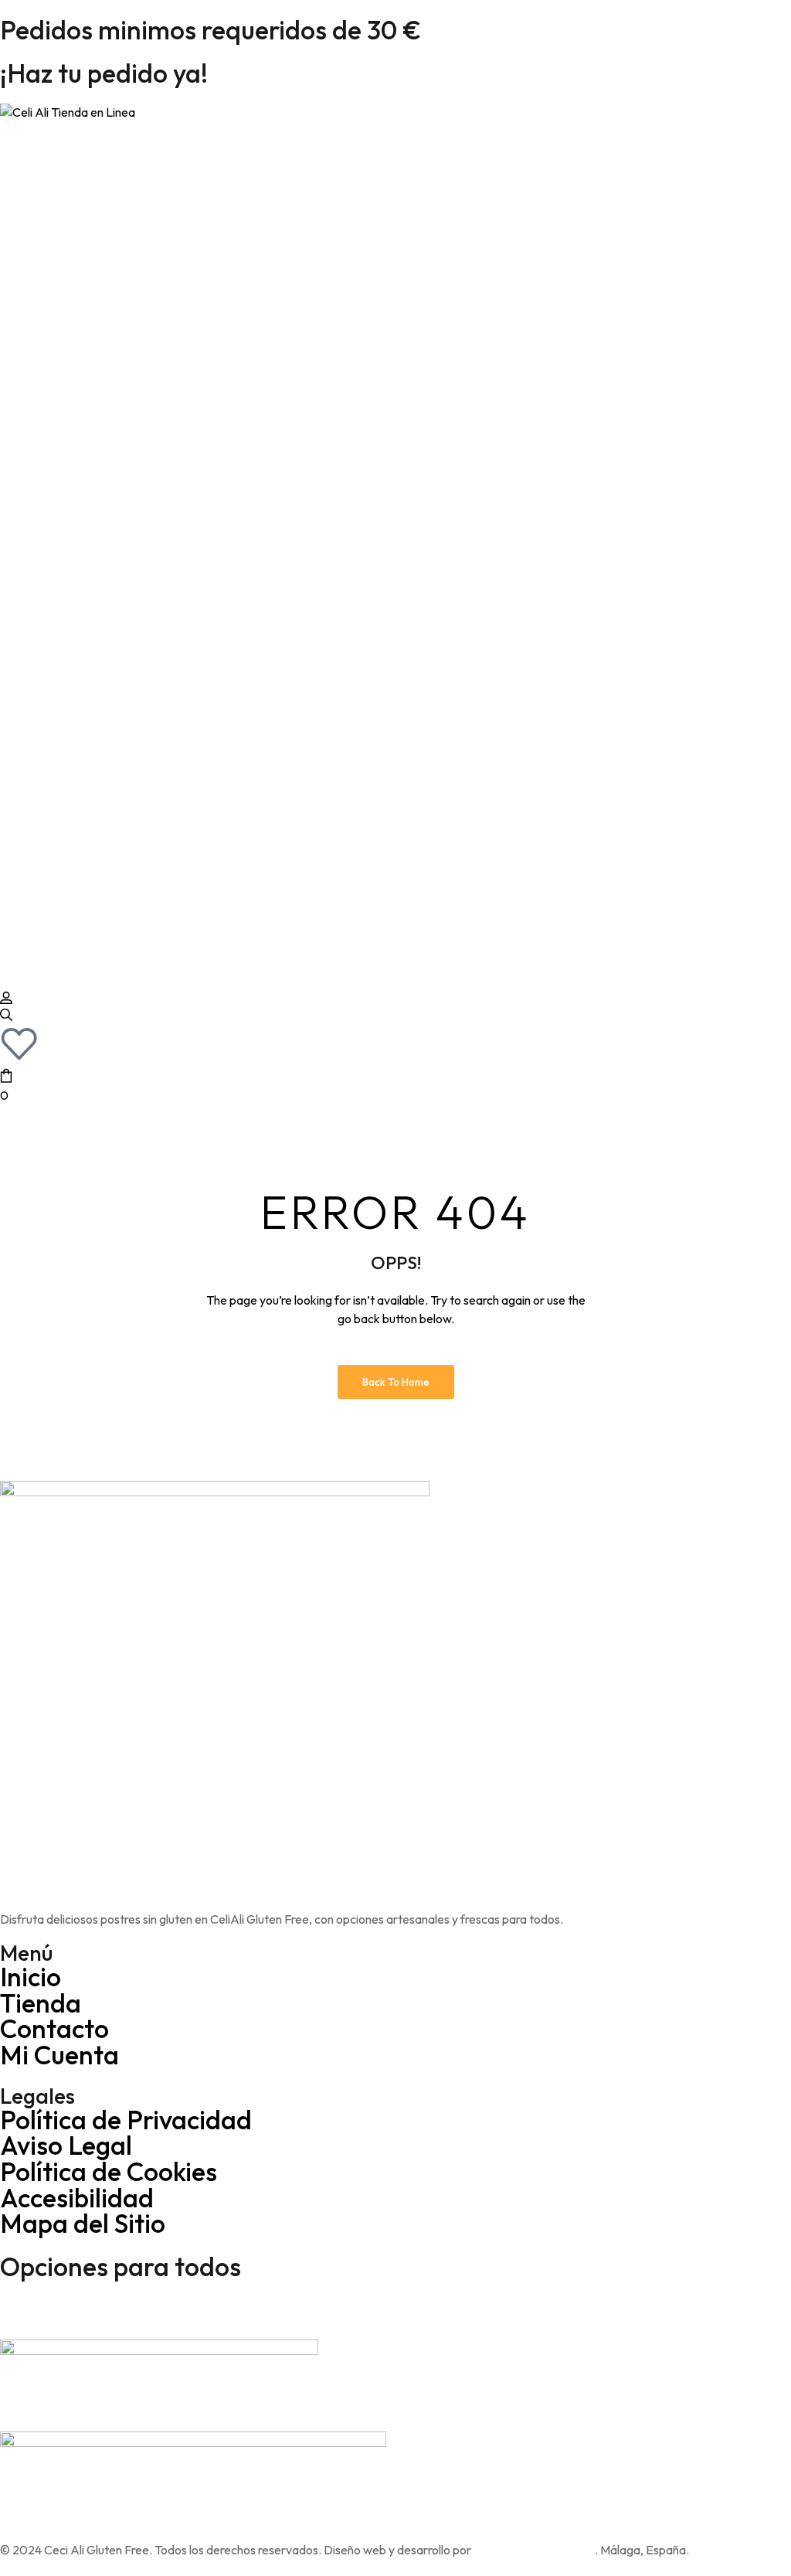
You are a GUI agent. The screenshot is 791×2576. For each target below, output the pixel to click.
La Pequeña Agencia (534, 2550)
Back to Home (396, 1382)
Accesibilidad (77, 2198)
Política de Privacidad (126, 2120)
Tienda (41, 2003)
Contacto (54, 2028)
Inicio (31, 1977)
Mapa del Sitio (83, 2223)
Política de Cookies (109, 2171)
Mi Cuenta (59, 2055)
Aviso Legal (66, 2145)
